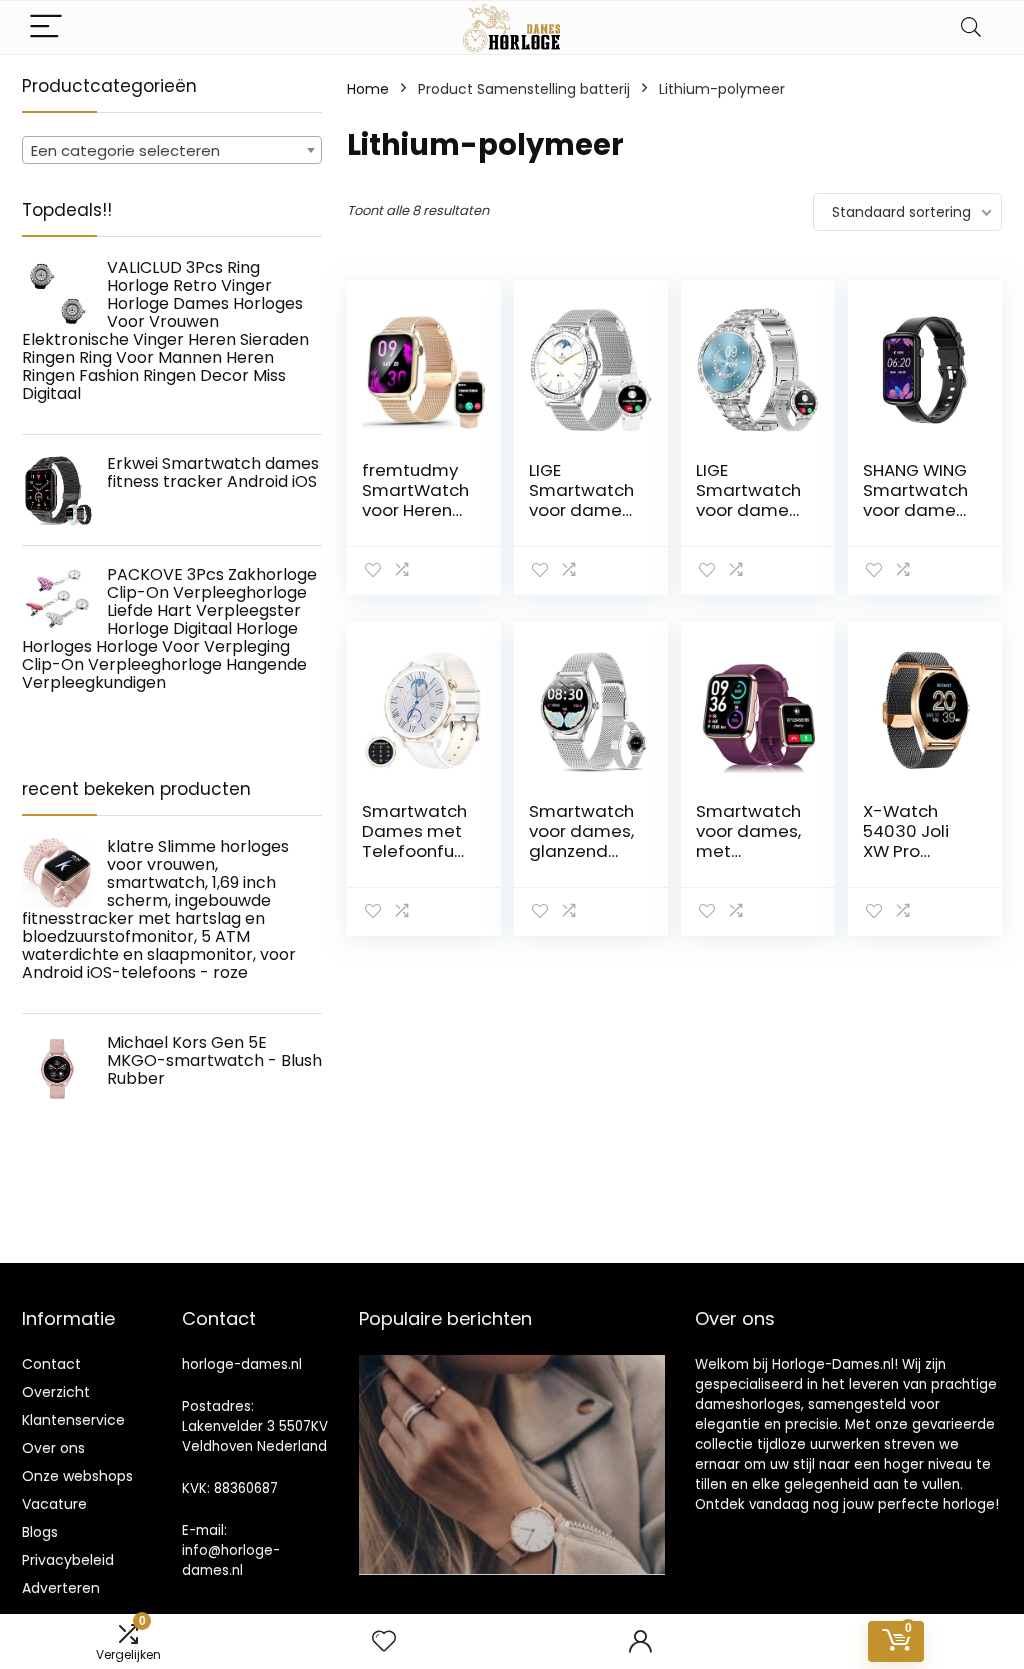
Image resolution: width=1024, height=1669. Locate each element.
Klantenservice (73, 1420)
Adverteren (61, 1588)
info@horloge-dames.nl (231, 1560)
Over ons (53, 1448)
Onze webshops (77, 1476)
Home (368, 89)
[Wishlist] (384, 1641)
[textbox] (172, 151)
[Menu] (46, 27)
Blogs (40, 1532)
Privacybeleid (68, 1560)
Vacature (54, 1504)
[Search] (971, 27)
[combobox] (172, 150)
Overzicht (56, 1392)
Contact (51, 1364)
